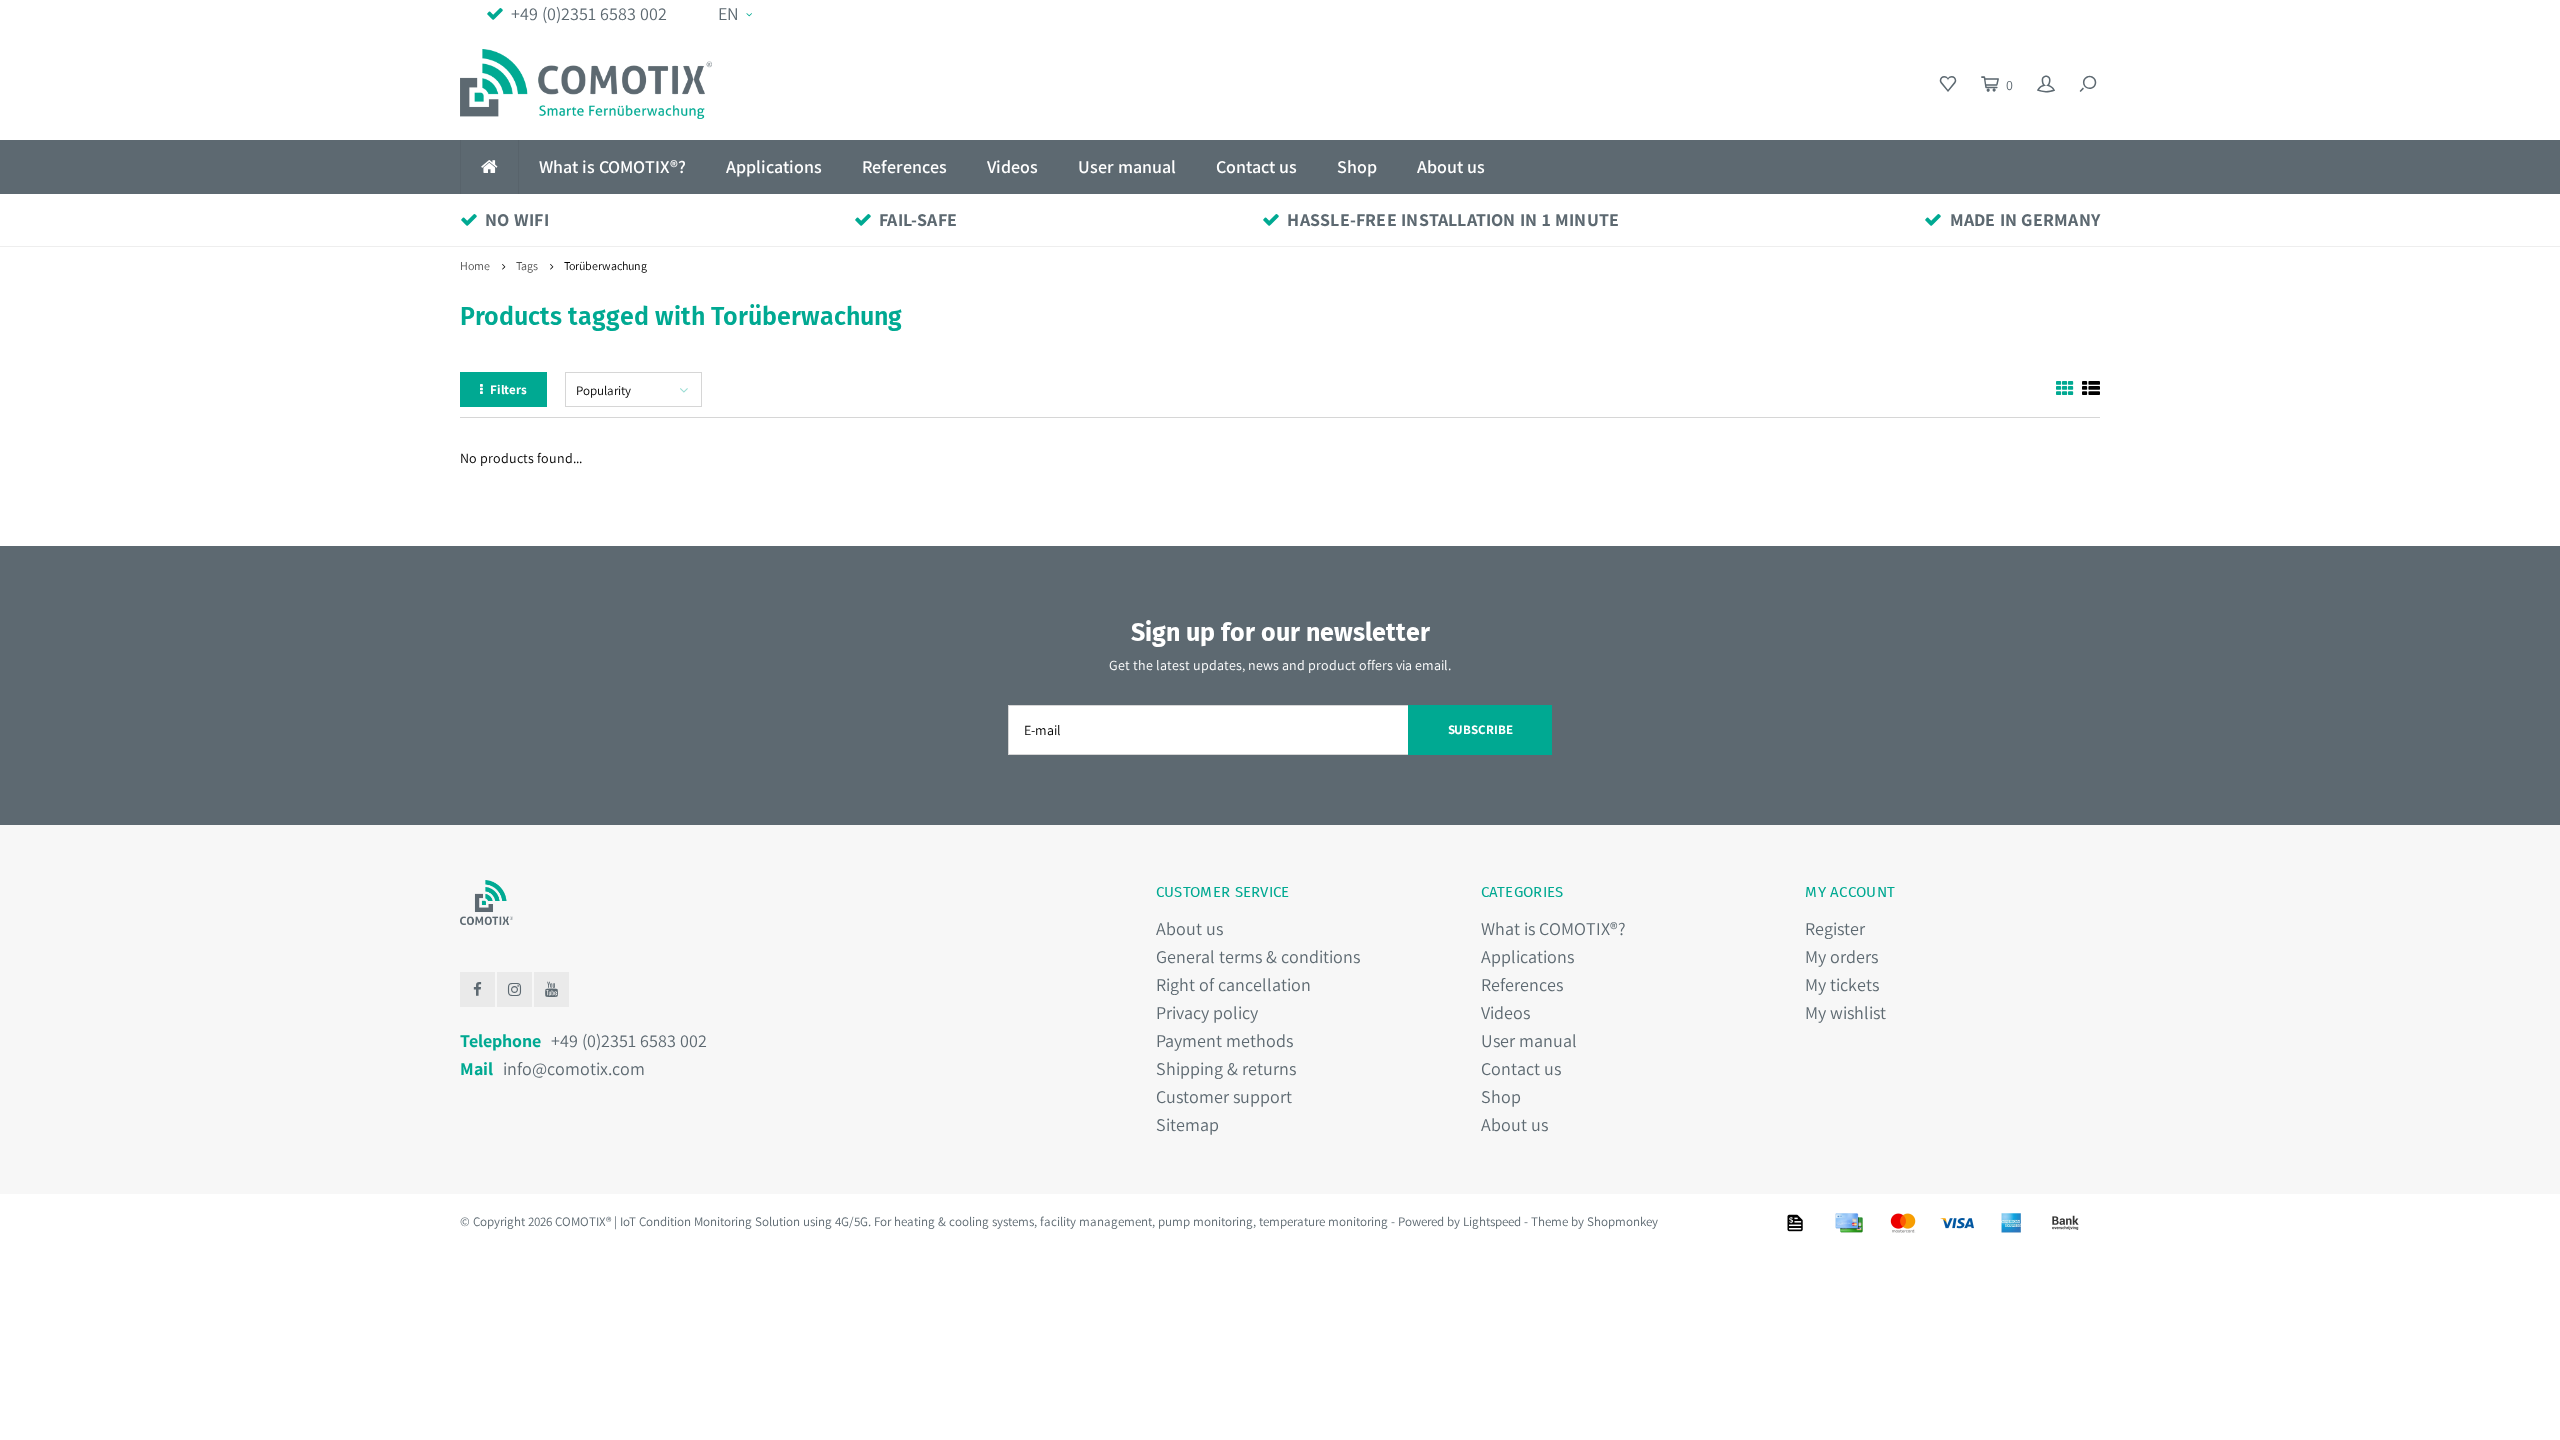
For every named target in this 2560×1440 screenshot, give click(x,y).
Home (475, 265)
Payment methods (1224, 1040)
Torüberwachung (605, 265)
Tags (527, 265)
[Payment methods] (1795, 1223)
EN (728, 13)
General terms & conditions (1258, 956)
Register (1835, 928)
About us (1451, 166)
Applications (774, 166)
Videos (1012, 166)
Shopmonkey (1622, 1221)
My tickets (1842, 984)
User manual (1127, 166)
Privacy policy (1207, 1012)
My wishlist (1845, 1012)
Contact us (1256, 166)
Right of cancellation (1233, 984)
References (904, 166)
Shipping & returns (1226, 1068)
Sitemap (1187, 1124)
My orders (1841, 956)
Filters (508, 389)
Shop (1357, 166)
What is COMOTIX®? (612, 166)
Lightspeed (1492, 1221)
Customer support (1224, 1096)
